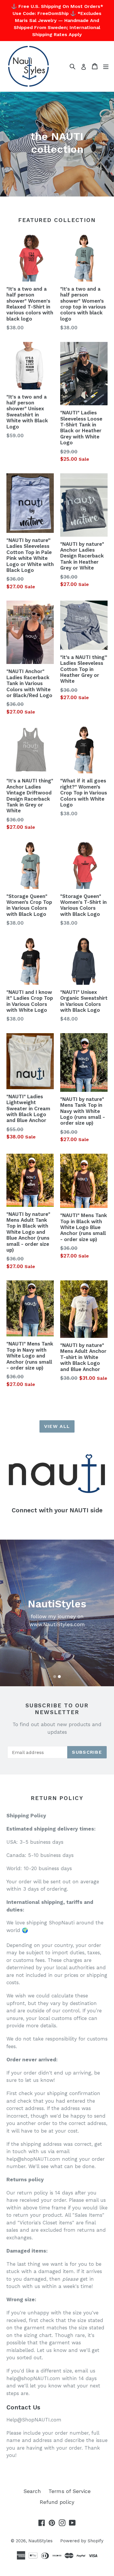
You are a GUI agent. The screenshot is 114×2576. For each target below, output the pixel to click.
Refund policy (57, 2502)
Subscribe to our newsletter (57, 1709)
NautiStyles (40, 2541)
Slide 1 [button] (55, 1677)
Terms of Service (70, 2491)
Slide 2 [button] (59, 1677)
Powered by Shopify (82, 2541)
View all (57, 1426)
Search (32, 2491)
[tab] (55, 1677)
